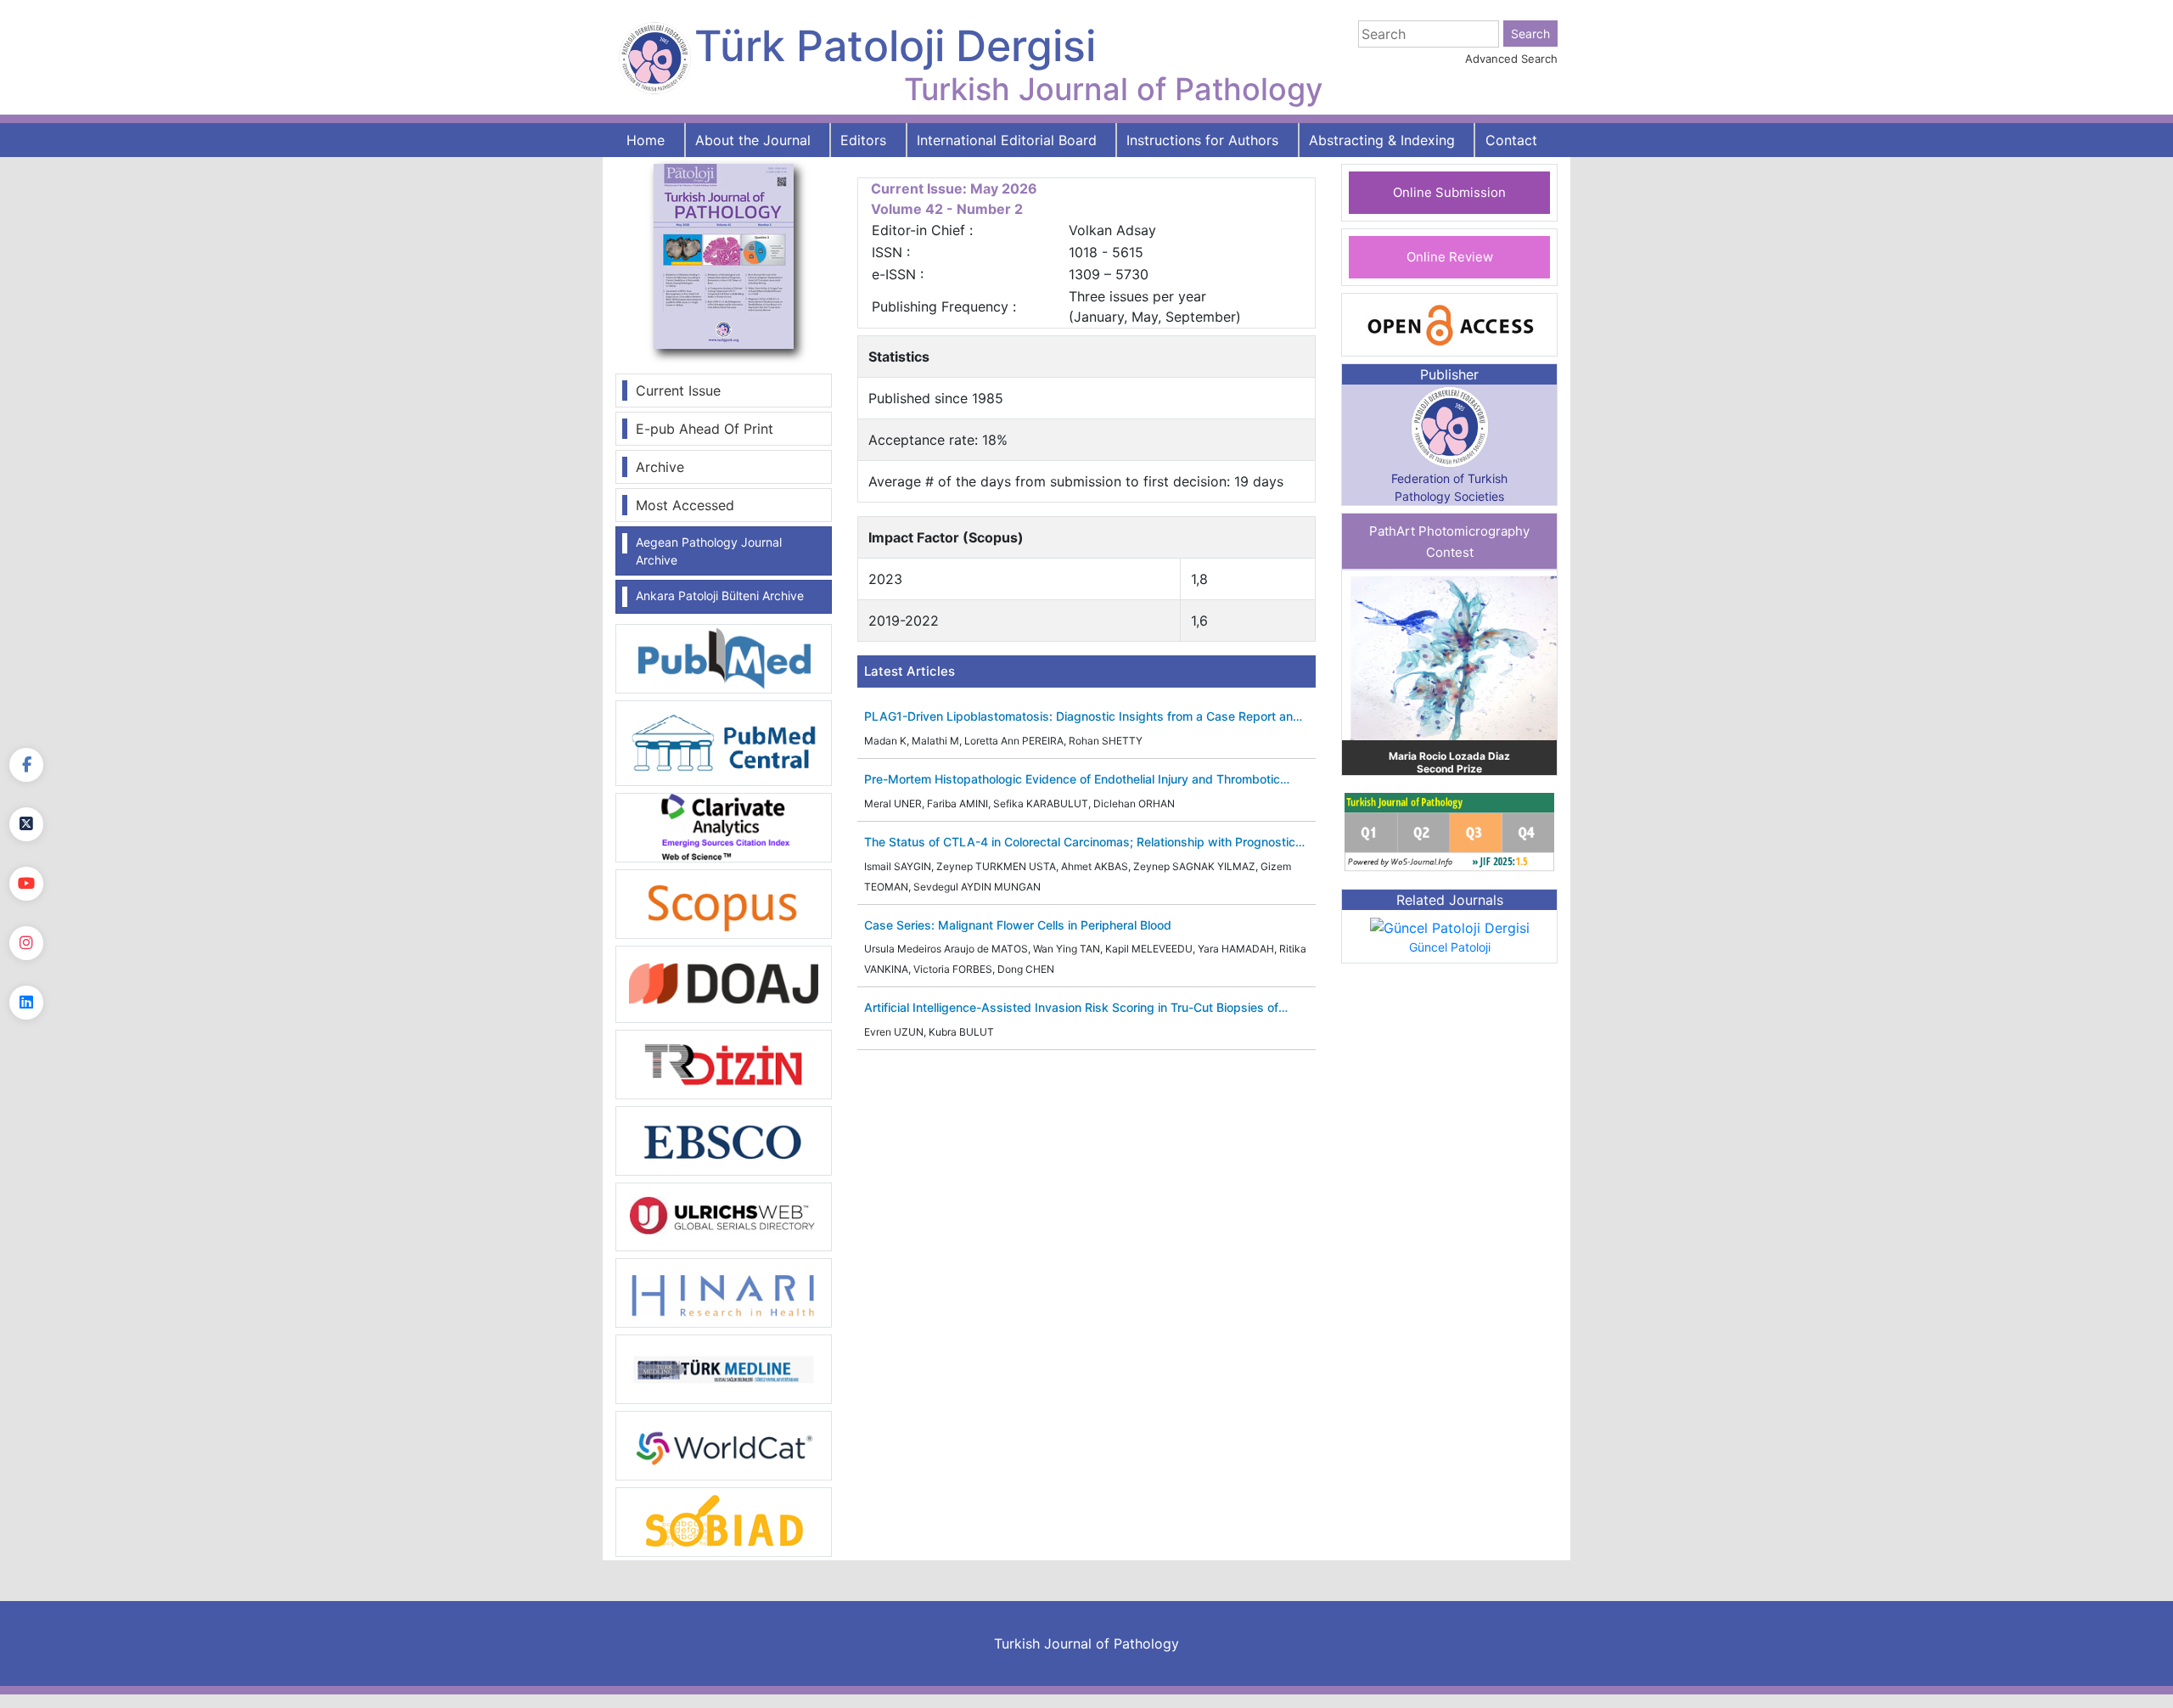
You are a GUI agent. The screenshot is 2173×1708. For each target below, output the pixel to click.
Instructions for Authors (1202, 140)
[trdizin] (724, 1063)
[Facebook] (26, 765)
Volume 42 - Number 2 (947, 209)
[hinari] (724, 1291)
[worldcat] (724, 1445)
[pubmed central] (724, 742)
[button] (1358, 673)
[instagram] (26, 943)
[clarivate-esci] (724, 826)
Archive (660, 467)
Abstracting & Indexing (1382, 140)
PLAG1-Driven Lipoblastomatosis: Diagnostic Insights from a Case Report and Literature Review (1082, 717)
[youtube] (26, 884)
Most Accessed (685, 505)
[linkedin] (26, 1003)
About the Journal (753, 140)
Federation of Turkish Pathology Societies (1449, 487)
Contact (1511, 140)
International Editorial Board (1007, 140)
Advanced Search (1511, 59)
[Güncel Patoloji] (1450, 927)
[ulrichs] (724, 1216)
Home (646, 140)
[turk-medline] (724, 1368)
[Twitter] (26, 824)
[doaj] (724, 983)
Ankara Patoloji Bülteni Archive (720, 596)
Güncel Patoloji (1450, 947)
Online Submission (1449, 192)
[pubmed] (724, 658)
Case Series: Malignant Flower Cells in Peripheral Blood (1018, 925)
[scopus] (724, 902)
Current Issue (678, 390)
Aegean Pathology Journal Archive (709, 551)
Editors (863, 140)
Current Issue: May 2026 (954, 188)
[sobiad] (724, 1521)
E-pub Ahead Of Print (705, 429)
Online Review (1450, 257)
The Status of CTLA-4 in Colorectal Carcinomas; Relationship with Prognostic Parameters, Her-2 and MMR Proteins (1080, 843)
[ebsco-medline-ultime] (724, 1139)
